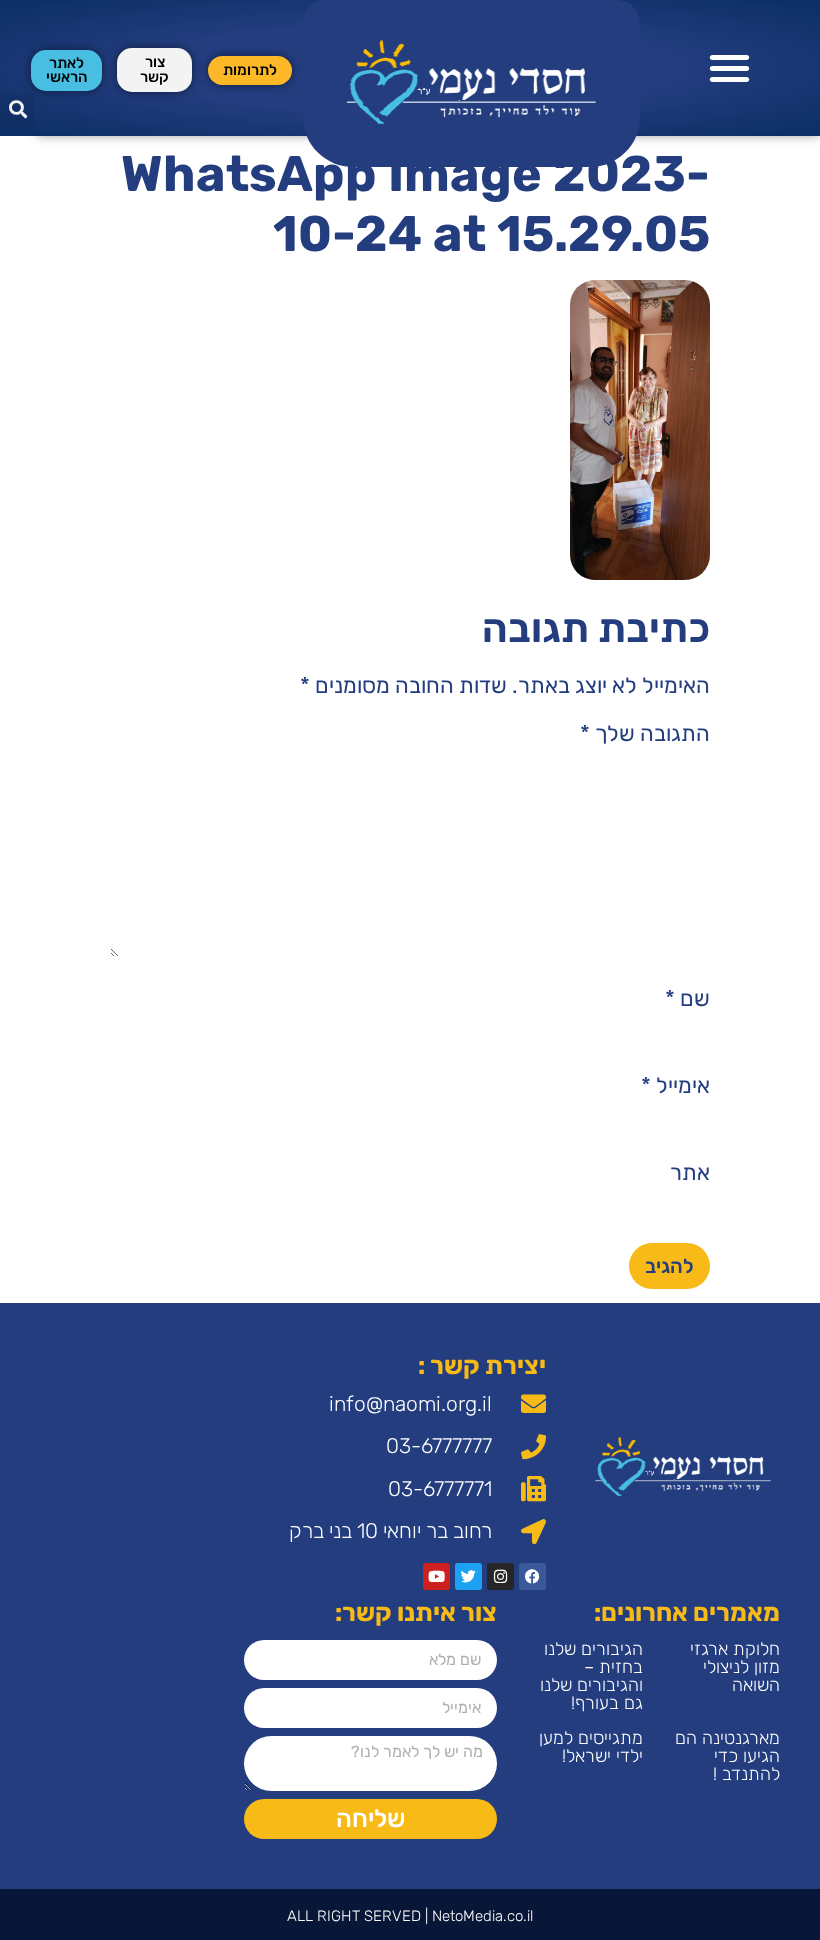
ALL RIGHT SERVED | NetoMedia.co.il (410, 1916)
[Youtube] (436, 1576)
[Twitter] (468, 1576)
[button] (730, 68)
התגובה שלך (645, 734)
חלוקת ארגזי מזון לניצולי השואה (735, 1667)
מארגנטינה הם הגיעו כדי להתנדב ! (727, 1756)
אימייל (675, 1086)
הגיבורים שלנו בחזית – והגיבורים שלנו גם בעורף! (591, 1676)
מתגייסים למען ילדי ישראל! (591, 1747)
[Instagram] (500, 1576)
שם (687, 999)
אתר (690, 1173)
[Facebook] (532, 1576)
